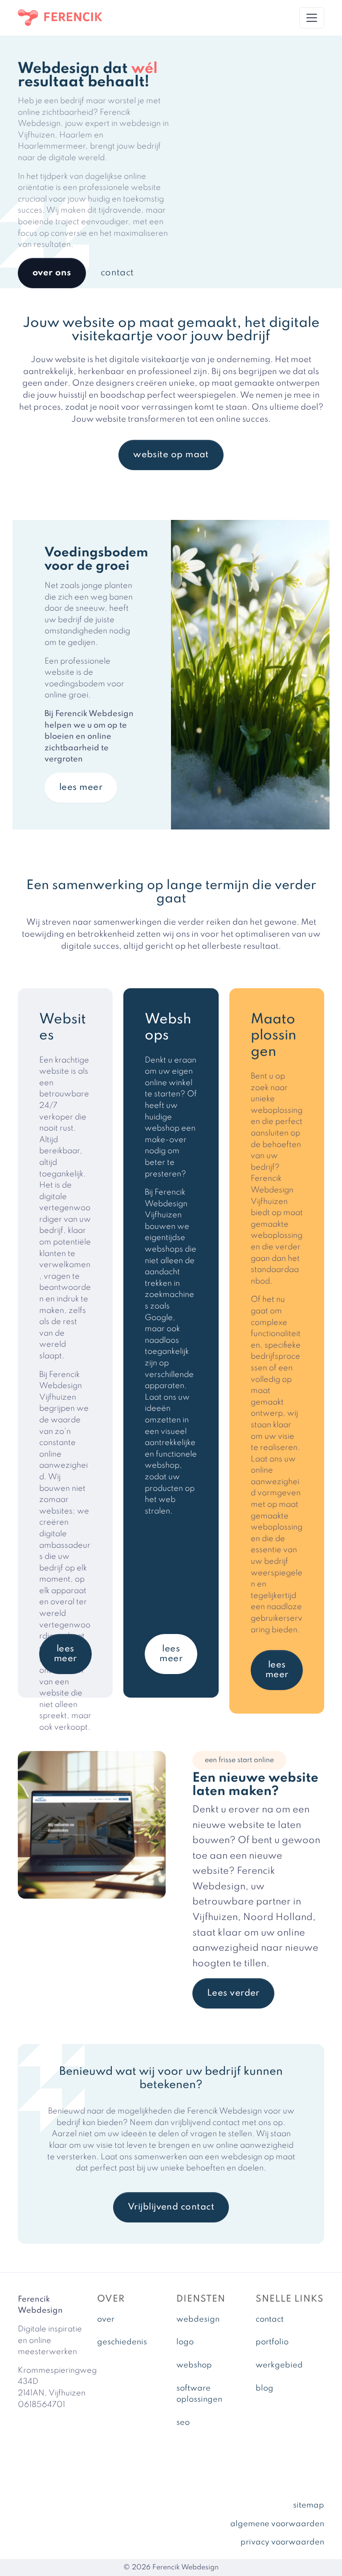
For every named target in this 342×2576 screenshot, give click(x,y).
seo (183, 2423)
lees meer (81, 788)
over (106, 2319)
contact (117, 273)
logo (185, 2342)
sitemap (309, 2505)
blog (265, 2388)
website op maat (171, 455)
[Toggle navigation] (312, 18)
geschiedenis (122, 2342)
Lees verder (233, 1993)
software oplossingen (199, 2394)
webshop (194, 2365)
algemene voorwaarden (277, 2524)
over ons (52, 273)
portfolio (272, 2342)
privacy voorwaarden (282, 2542)
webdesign (198, 2319)
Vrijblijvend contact (171, 2207)
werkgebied (279, 2365)
